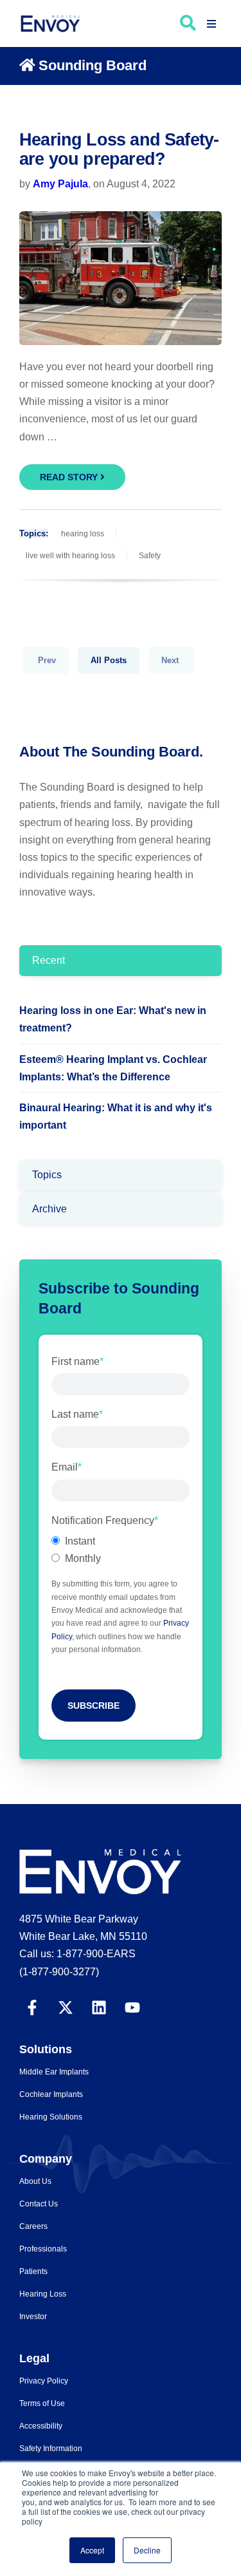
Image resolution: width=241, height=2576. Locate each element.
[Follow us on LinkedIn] (99, 2006)
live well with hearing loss (70, 556)
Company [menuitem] (46, 2159)
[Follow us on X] (66, 2006)
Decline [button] (147, 2550)
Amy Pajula (60, 184)
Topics (47, 1175)
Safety (150, 556)
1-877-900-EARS (96, 1954)
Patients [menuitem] (33, 2271)
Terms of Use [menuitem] (42, 2403)
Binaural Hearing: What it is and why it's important (116, 1116)
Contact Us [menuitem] (39, 2204)
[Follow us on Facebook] (32, 2006)
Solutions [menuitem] (46, 2049)
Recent (49, 960)
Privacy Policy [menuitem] (44, 2381)
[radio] (121, 1541)
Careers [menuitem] (33, 2226)
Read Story (70, 477)
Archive (49, 1209)
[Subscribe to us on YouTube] (132, 2006)
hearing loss (83, 534)
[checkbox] (121, 1550)
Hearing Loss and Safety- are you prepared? (119, 149)
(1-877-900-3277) (59, 1972)
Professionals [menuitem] (43, 2249)
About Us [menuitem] (35, 2181)
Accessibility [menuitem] (41, 2426)
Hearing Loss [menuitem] (43, 2294)
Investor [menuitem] (33, 2317)
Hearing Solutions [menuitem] (51, 2117)
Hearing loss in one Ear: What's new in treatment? (113, 1019)
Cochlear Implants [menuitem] (51, 2094)
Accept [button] (92, 2550)
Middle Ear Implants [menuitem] (54, 2072)
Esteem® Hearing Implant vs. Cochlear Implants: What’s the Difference (113, 1068)
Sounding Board (93, 65)
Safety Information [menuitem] (51, 2449)
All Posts (109, 660)
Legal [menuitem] (34, 2358)
